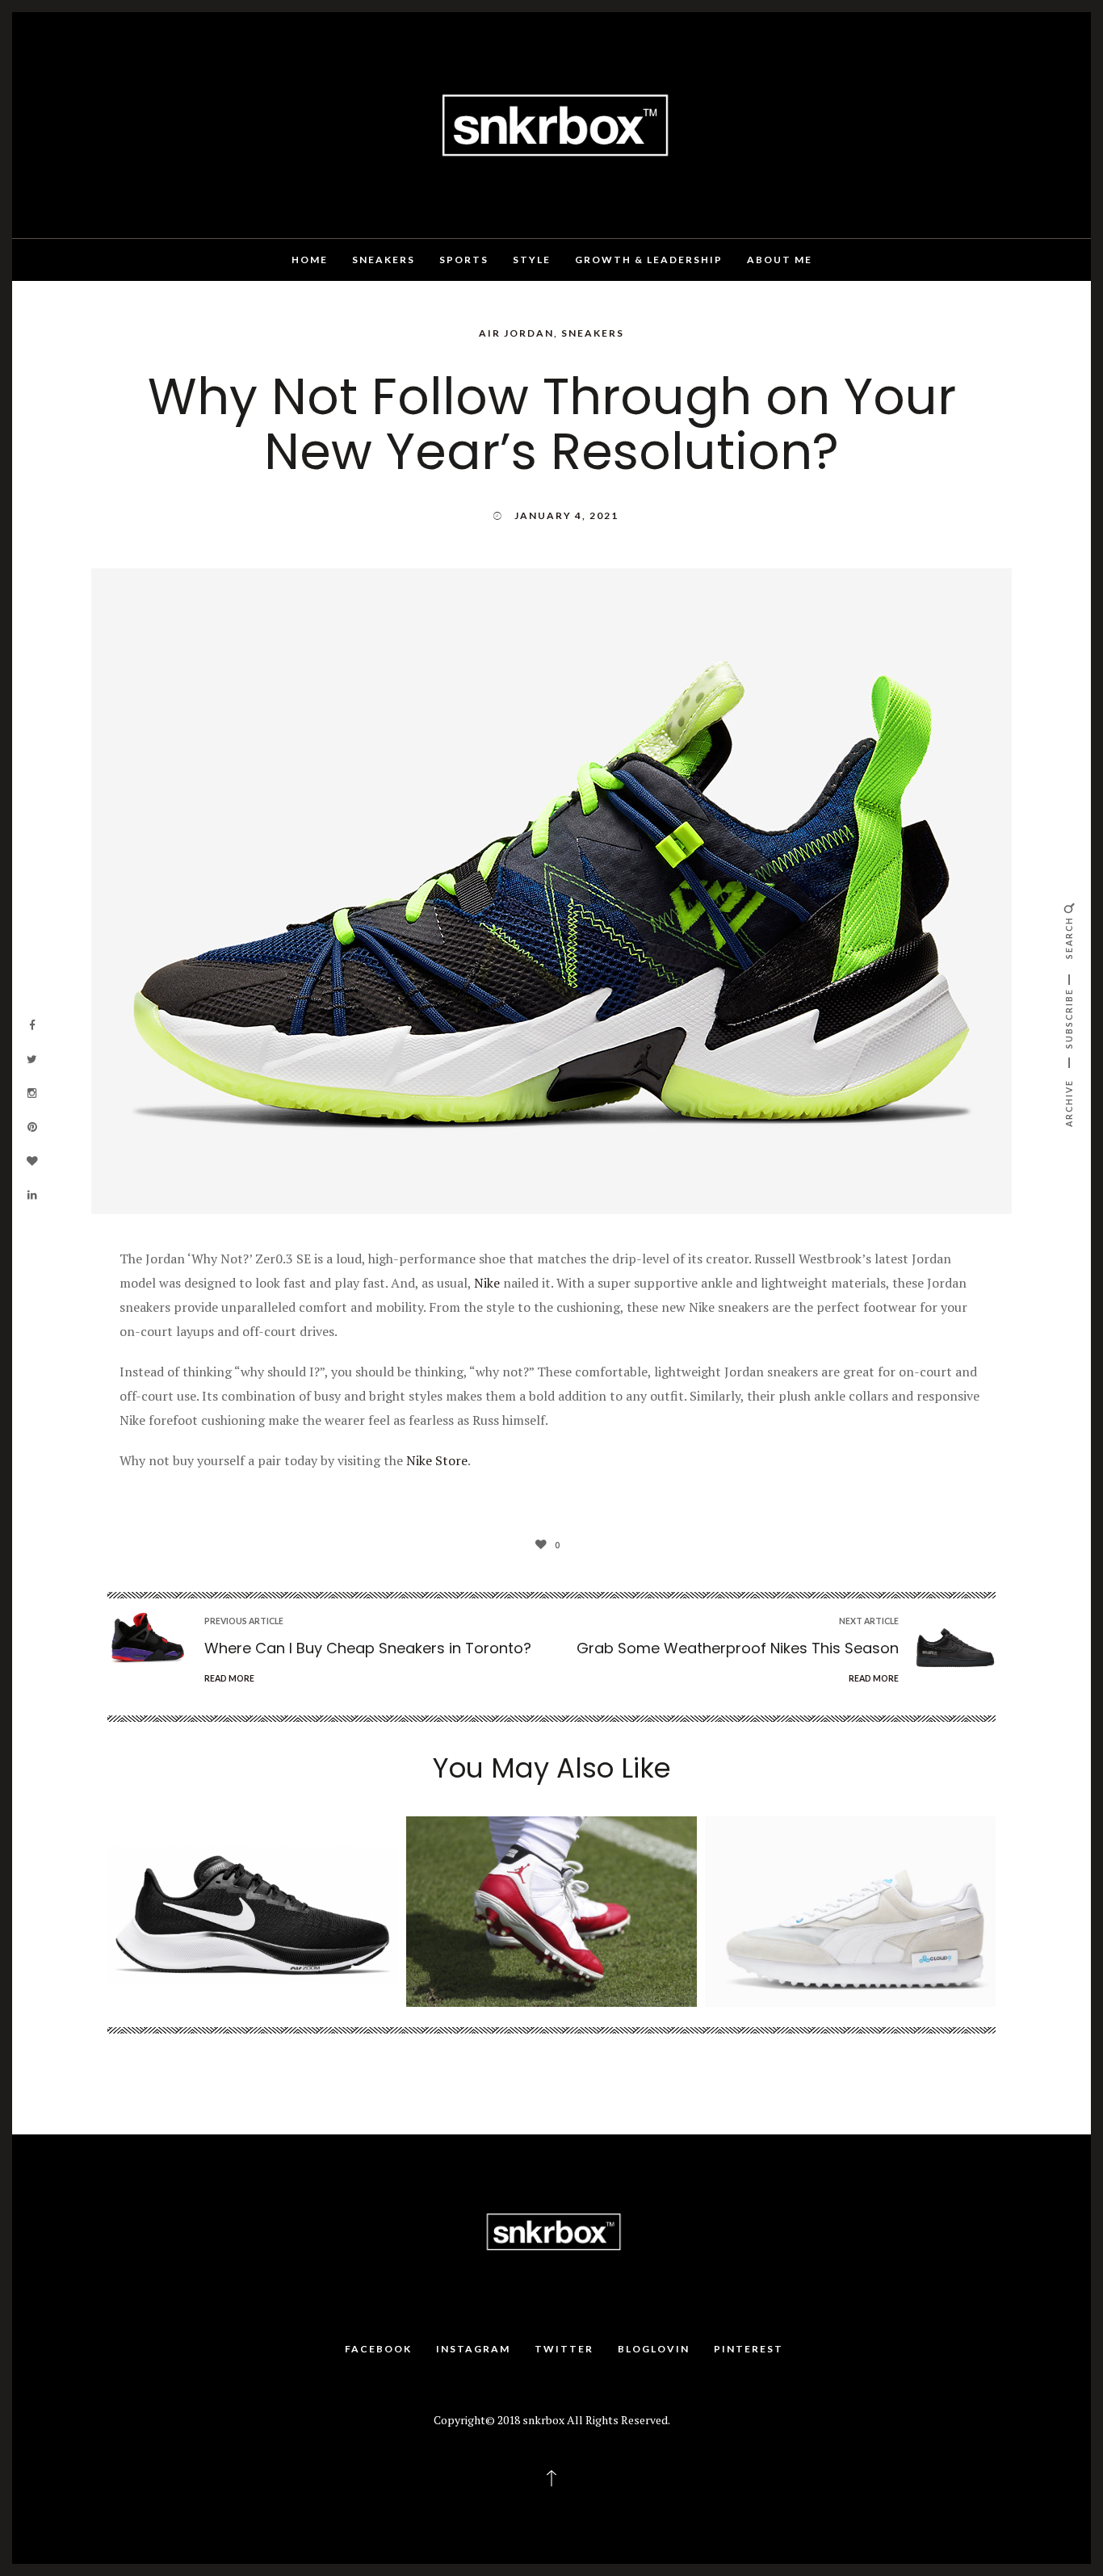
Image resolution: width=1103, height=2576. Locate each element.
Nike (487, 1283)
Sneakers (384, 260)
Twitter (564, 2349)
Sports (464, 260)
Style (532, 260)
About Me (780, 260)
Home (310, 260)
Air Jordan (516, 333)
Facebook (378, 2349)
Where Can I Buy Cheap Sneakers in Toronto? (368, 1648)
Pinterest (749, 2349)
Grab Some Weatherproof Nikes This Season (738, 1648)
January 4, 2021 (566, 515)
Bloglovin (654, 2349)
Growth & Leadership (649, 260)
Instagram (473, 2349)
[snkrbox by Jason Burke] (551, 124)
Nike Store (437, 1460)
